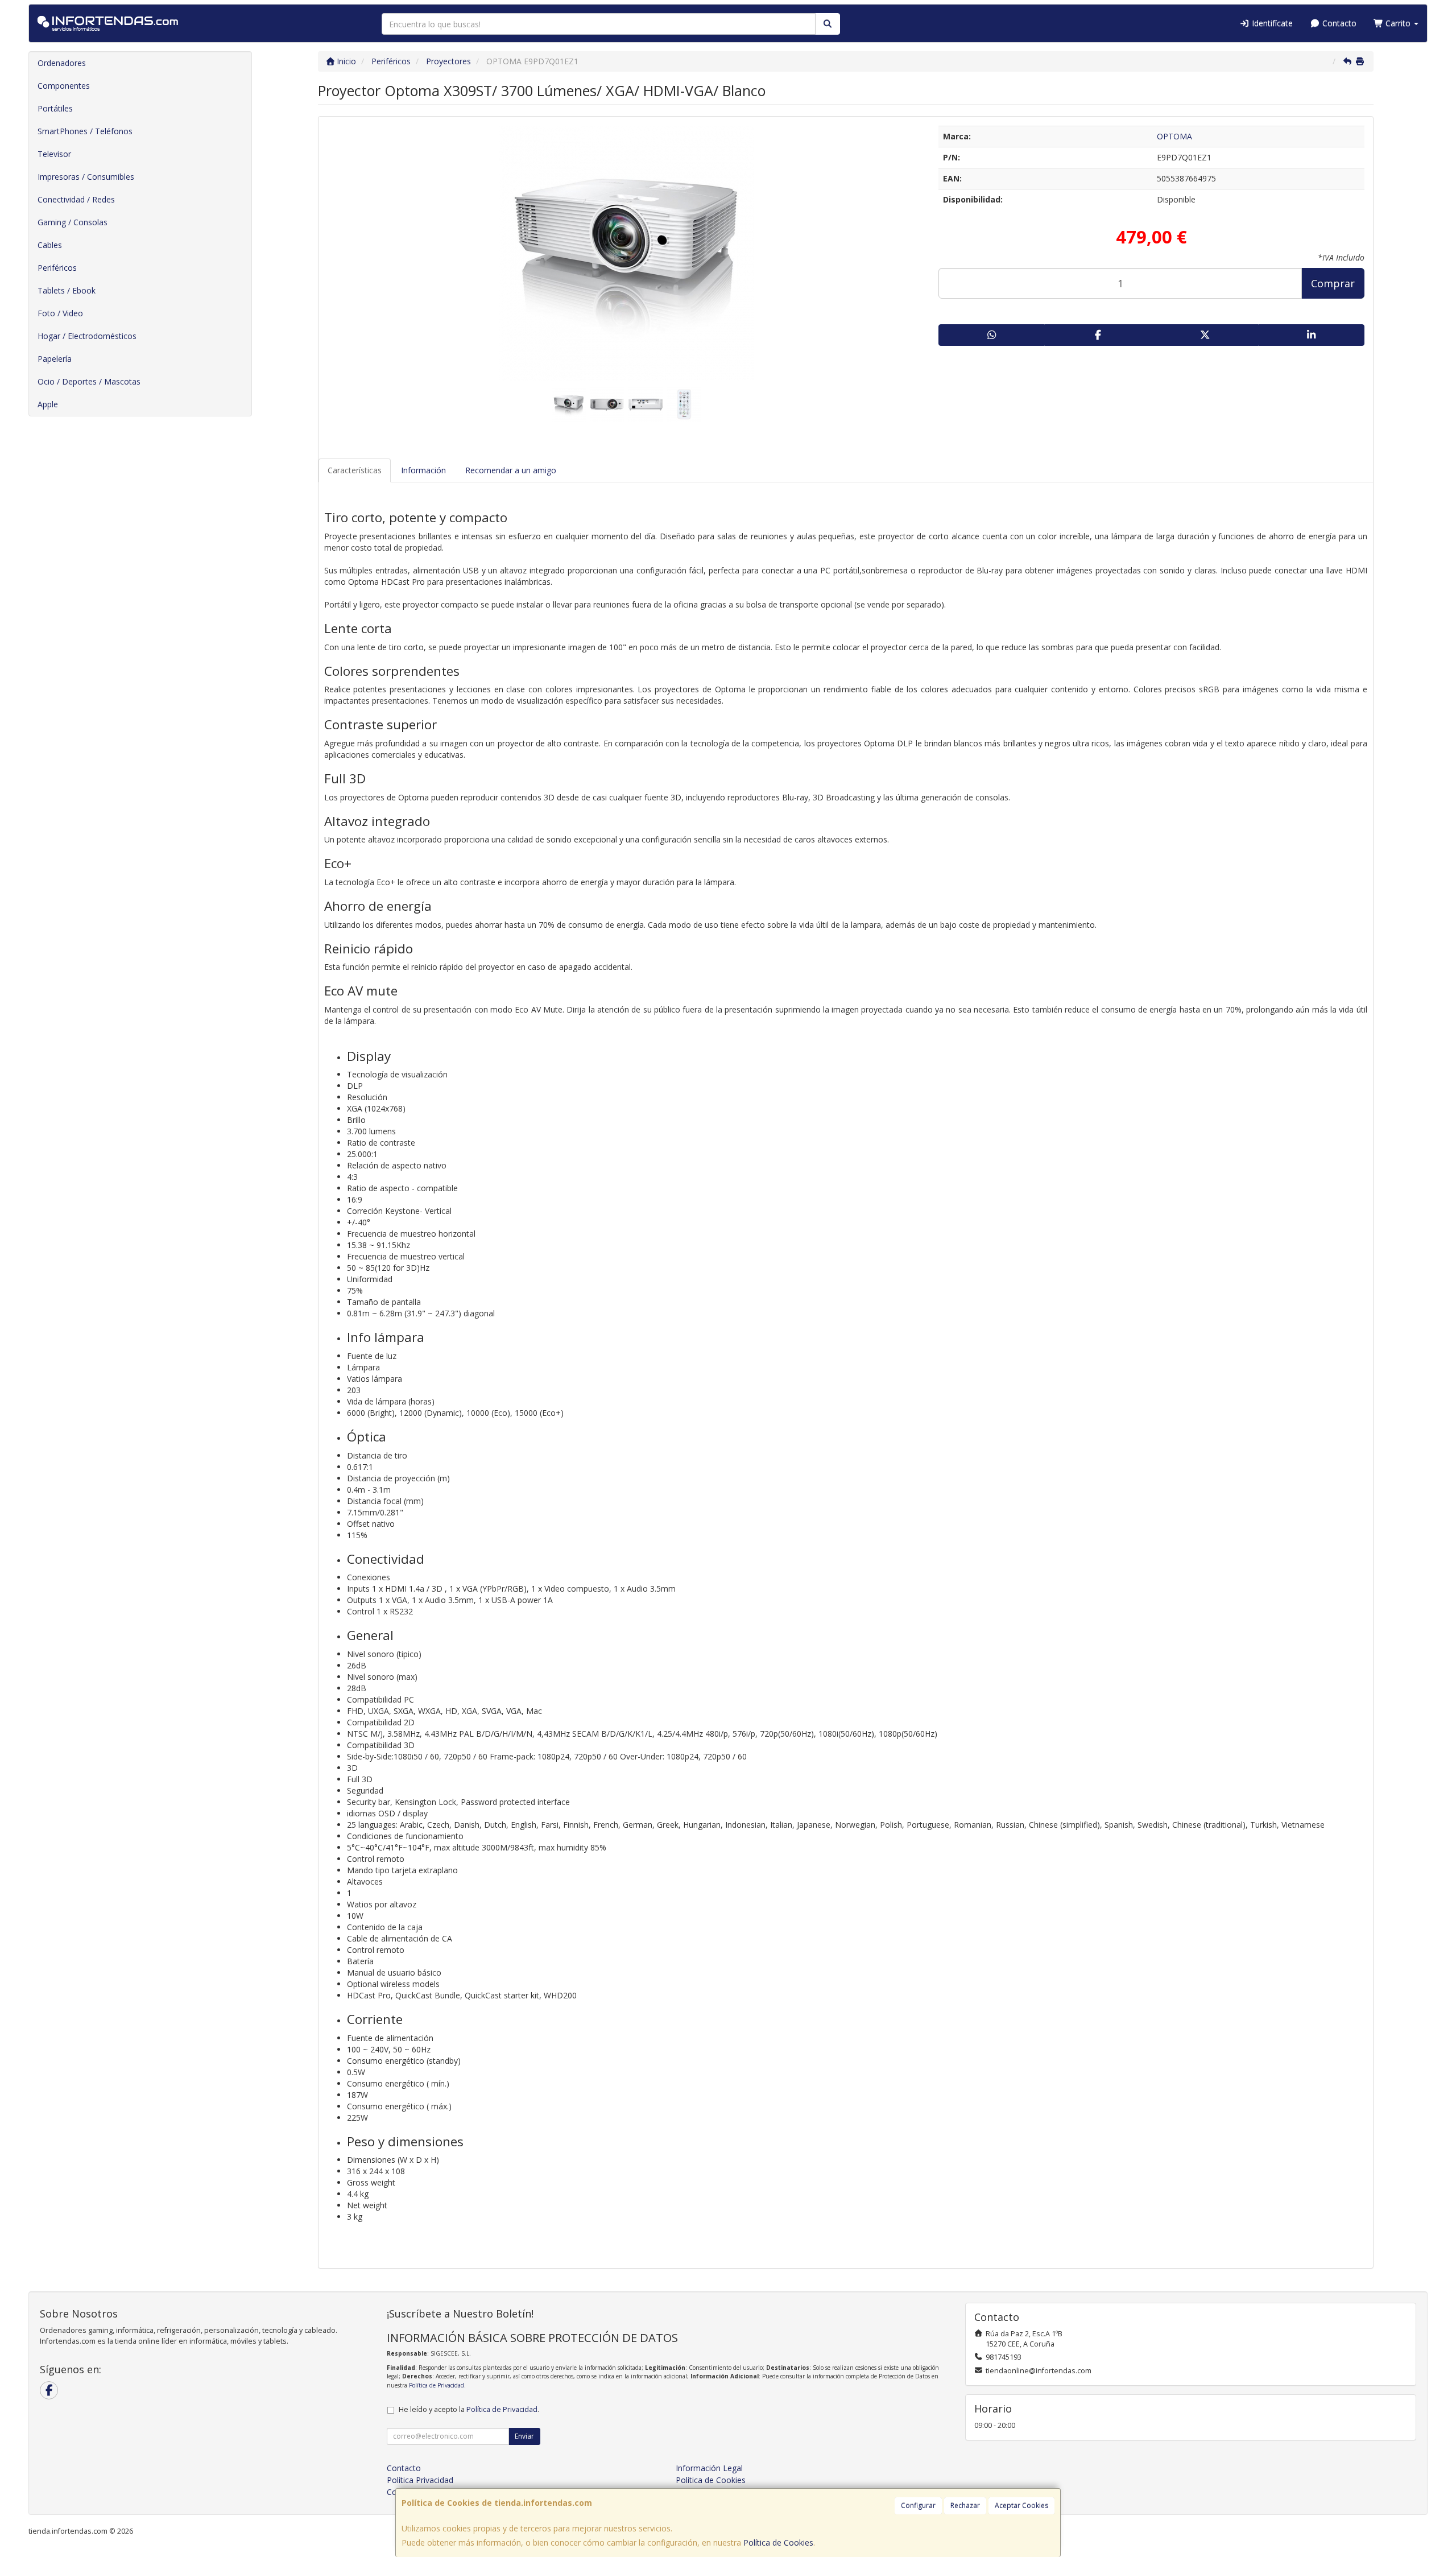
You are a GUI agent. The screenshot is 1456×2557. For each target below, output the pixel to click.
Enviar (524, 2436)
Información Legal (709, 2468)
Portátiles (55, 108)
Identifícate (1271, 23)
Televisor (54, 154)
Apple (48, 404)
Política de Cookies (778, 2542)
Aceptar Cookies (1021, 2506)
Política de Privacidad (437, 2385)
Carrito (1398, 23)
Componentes (64, 86)
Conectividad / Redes (76, 199)
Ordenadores (62, 63)
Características (355, 470)
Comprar (1333, 283)
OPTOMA (1174, 136)
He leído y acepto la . (469, 2409)
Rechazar (965, 2506)
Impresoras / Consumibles (86, 177)
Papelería (55, 359)
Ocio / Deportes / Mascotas (89, 381)
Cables (50, 245)
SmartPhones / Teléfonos (85, 131)
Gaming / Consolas (73, 222)
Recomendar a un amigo (511, 470)
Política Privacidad (420, 2480)
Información (423, 470)
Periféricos (57, 268)
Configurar (918, 2506)
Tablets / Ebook (67, 290)
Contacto (1338, 23)
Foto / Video (60, 313)
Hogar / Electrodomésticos (87, 336)
